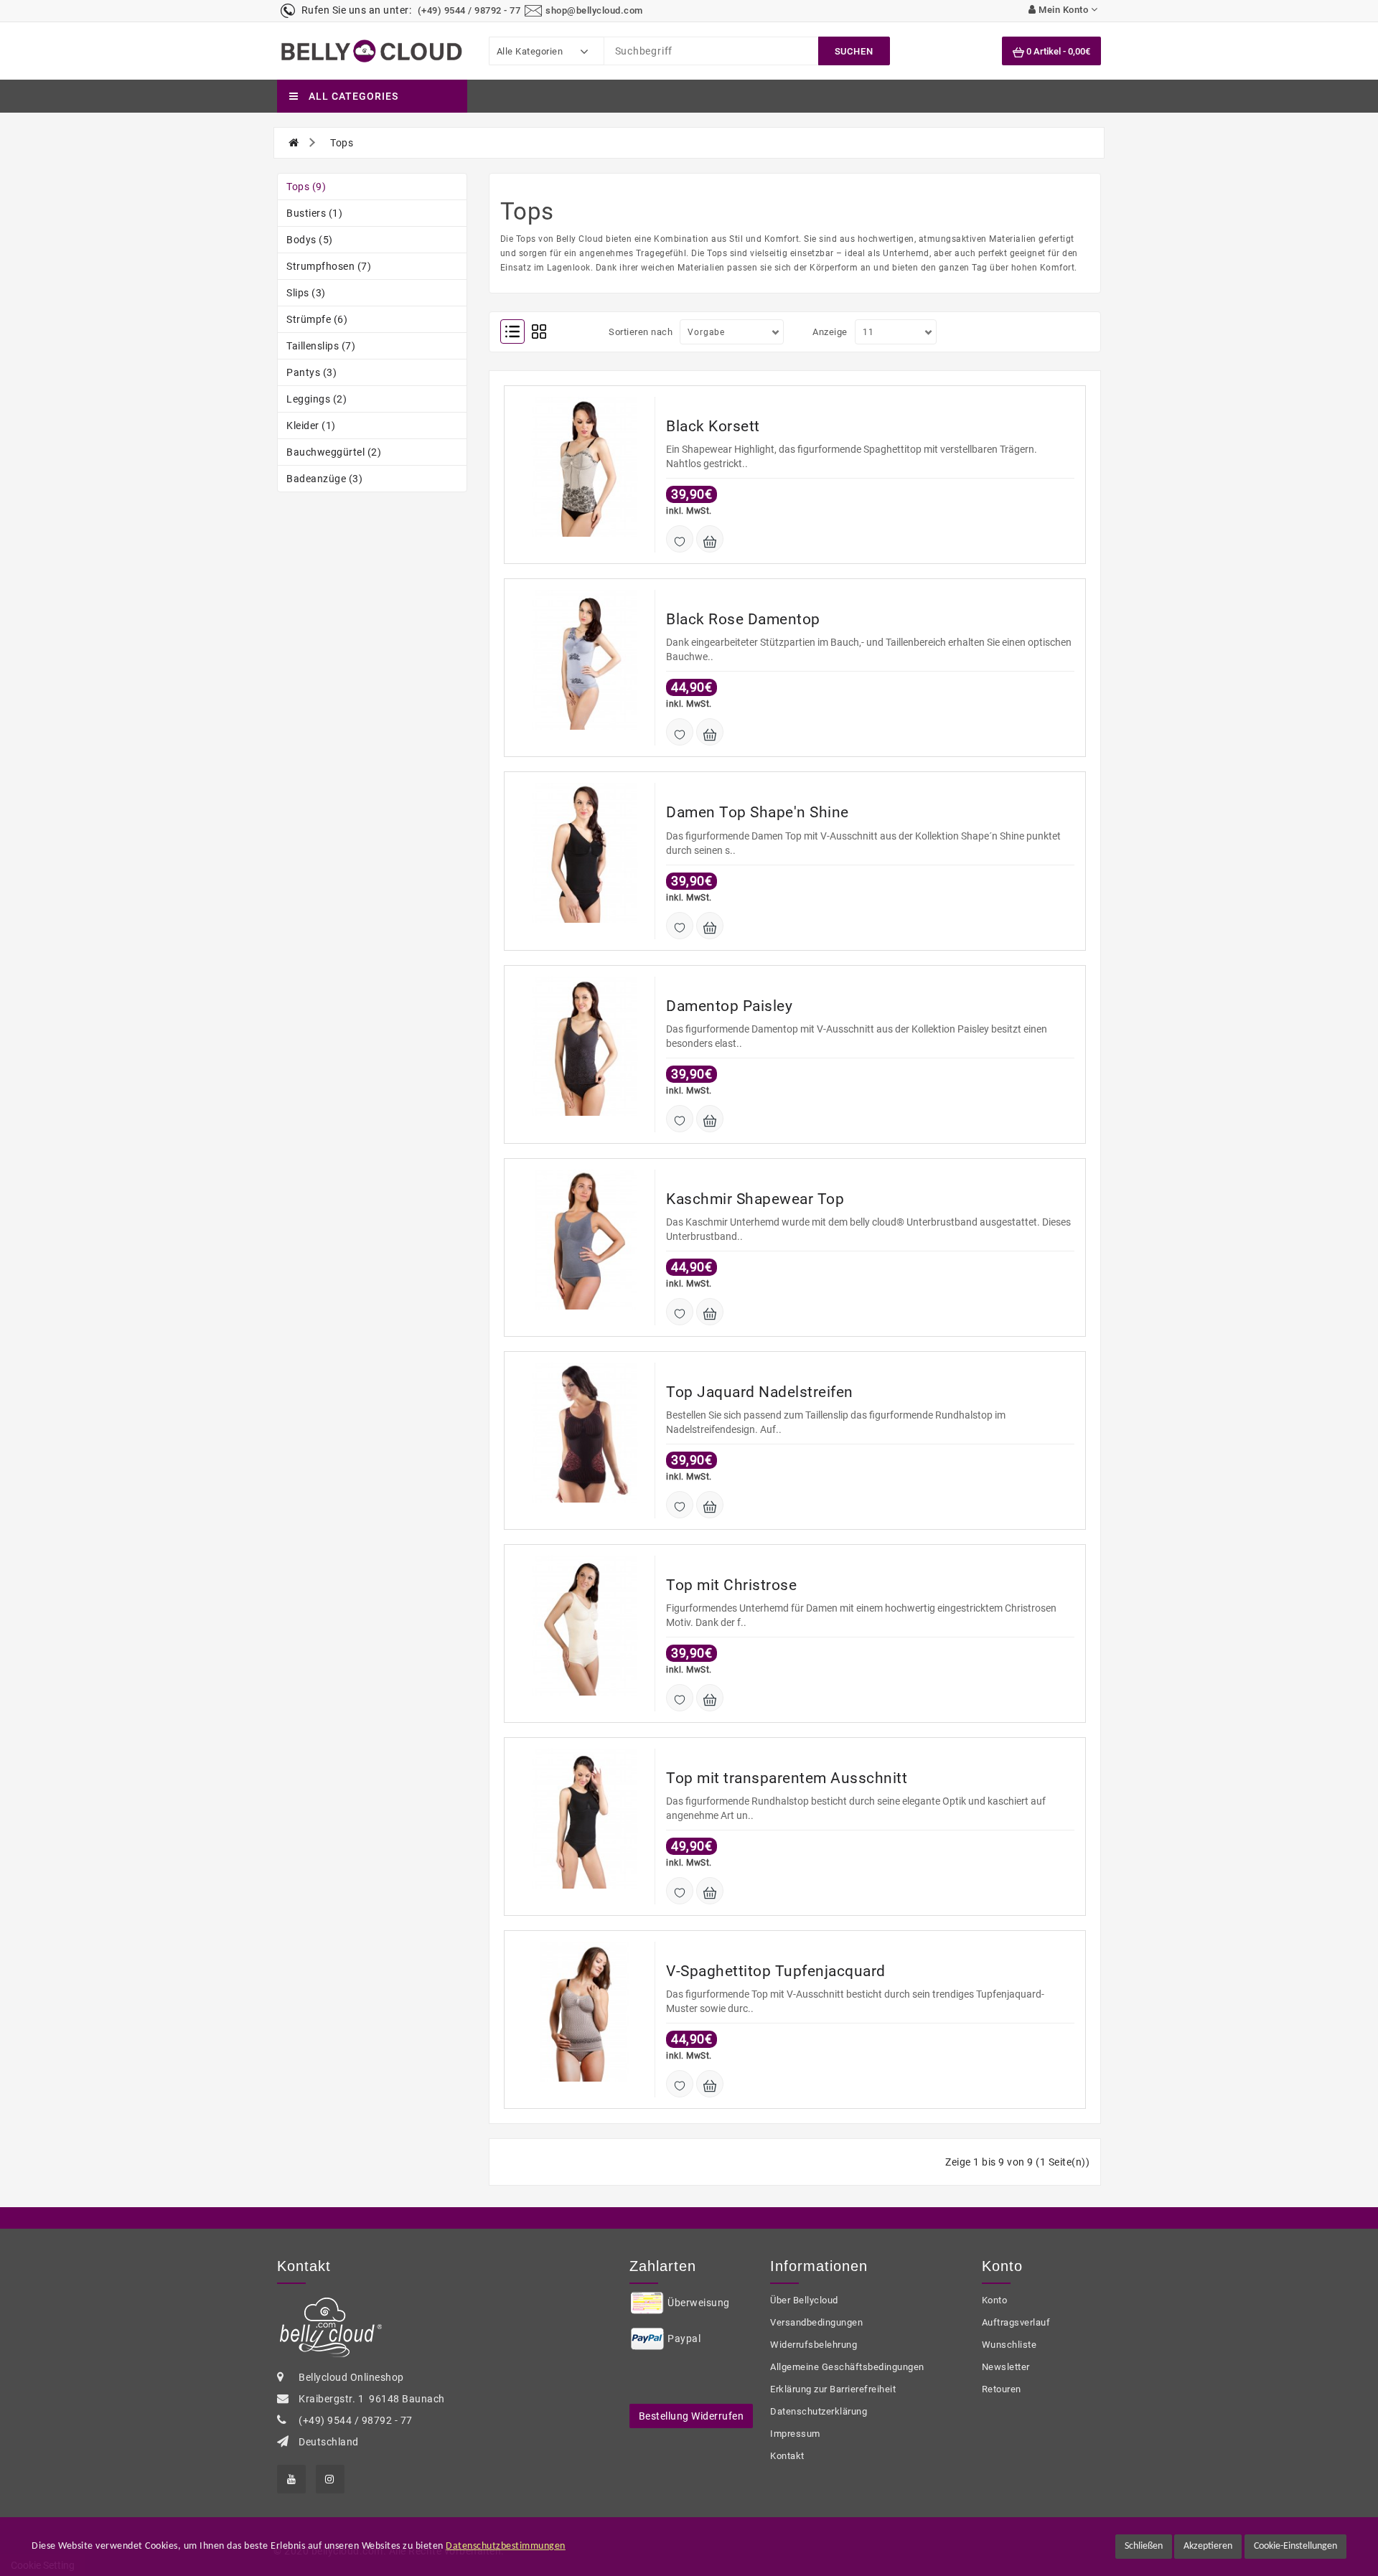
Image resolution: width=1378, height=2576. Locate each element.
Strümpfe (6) (317, 319)
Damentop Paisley (729, 1006)
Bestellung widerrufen (692, 2416)
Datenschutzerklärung (819, 2411)
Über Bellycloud (804, 2300)
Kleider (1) (311, 426)
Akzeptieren (1208, 2546)
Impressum (795, 2434)
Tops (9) (306, 187)
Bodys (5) (310, 240)
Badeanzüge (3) (324, 479)
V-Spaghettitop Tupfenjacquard (776, 1971)
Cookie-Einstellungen (1295, 2546)
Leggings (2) (317, 399)
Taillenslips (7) (321, 346)
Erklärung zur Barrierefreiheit (833, 2389)
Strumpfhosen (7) (329, 266)
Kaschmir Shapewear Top (755, 1199)
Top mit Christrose (731, 1585)
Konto (995, 2300)
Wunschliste (1009, 2345)
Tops (342, 143)
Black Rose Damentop (743, 619)
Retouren (1002, 2389)
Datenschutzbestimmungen (506, 2546)
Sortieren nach (641, 332)
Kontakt (787, 2456)
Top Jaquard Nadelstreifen (760, 1392)
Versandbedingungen (816, 2322)
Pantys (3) (311, 372)
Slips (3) (306, 293)
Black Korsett (713, 426)
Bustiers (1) (314, 213)
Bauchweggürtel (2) (334, 452)
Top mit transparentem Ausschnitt (787, 1778)
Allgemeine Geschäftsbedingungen (847, 2367)
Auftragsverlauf (1016, 2322)
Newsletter (1006, 2367)
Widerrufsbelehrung (814, 2345)
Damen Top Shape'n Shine (758, 812)
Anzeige (830, 332)
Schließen (1144, 2546)
